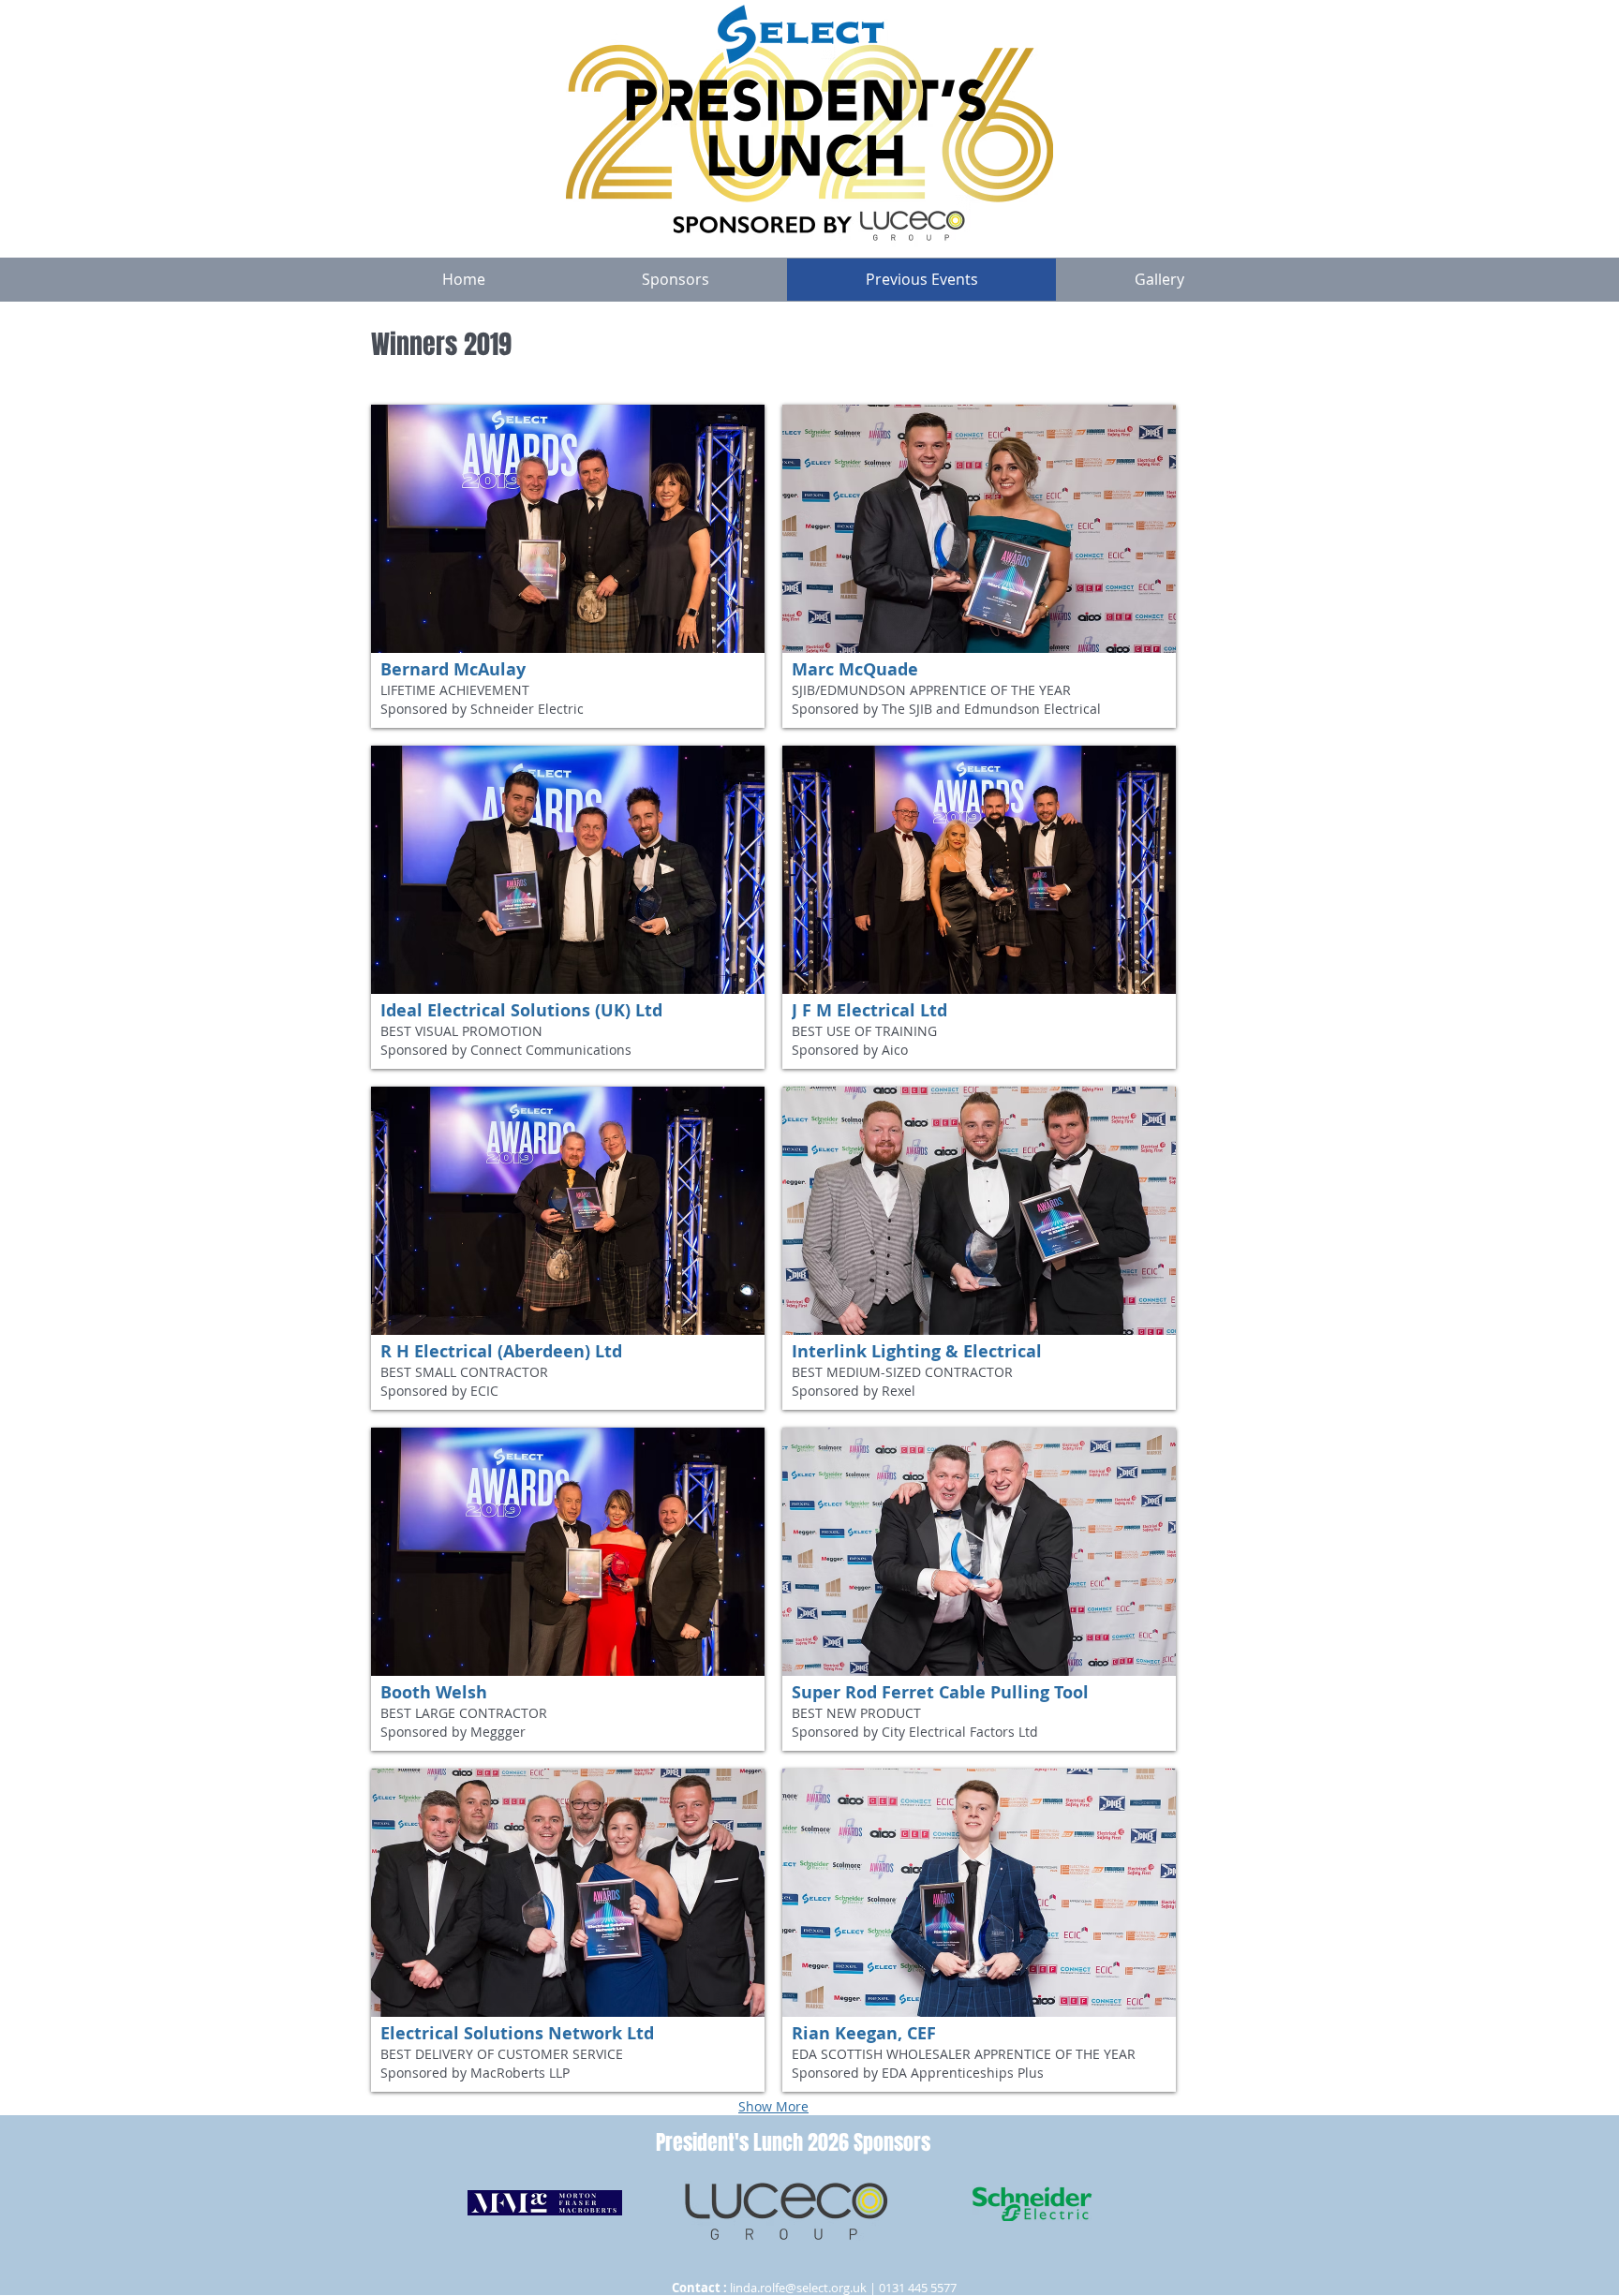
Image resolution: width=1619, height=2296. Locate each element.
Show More (773, 2106)
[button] (568, 566)
